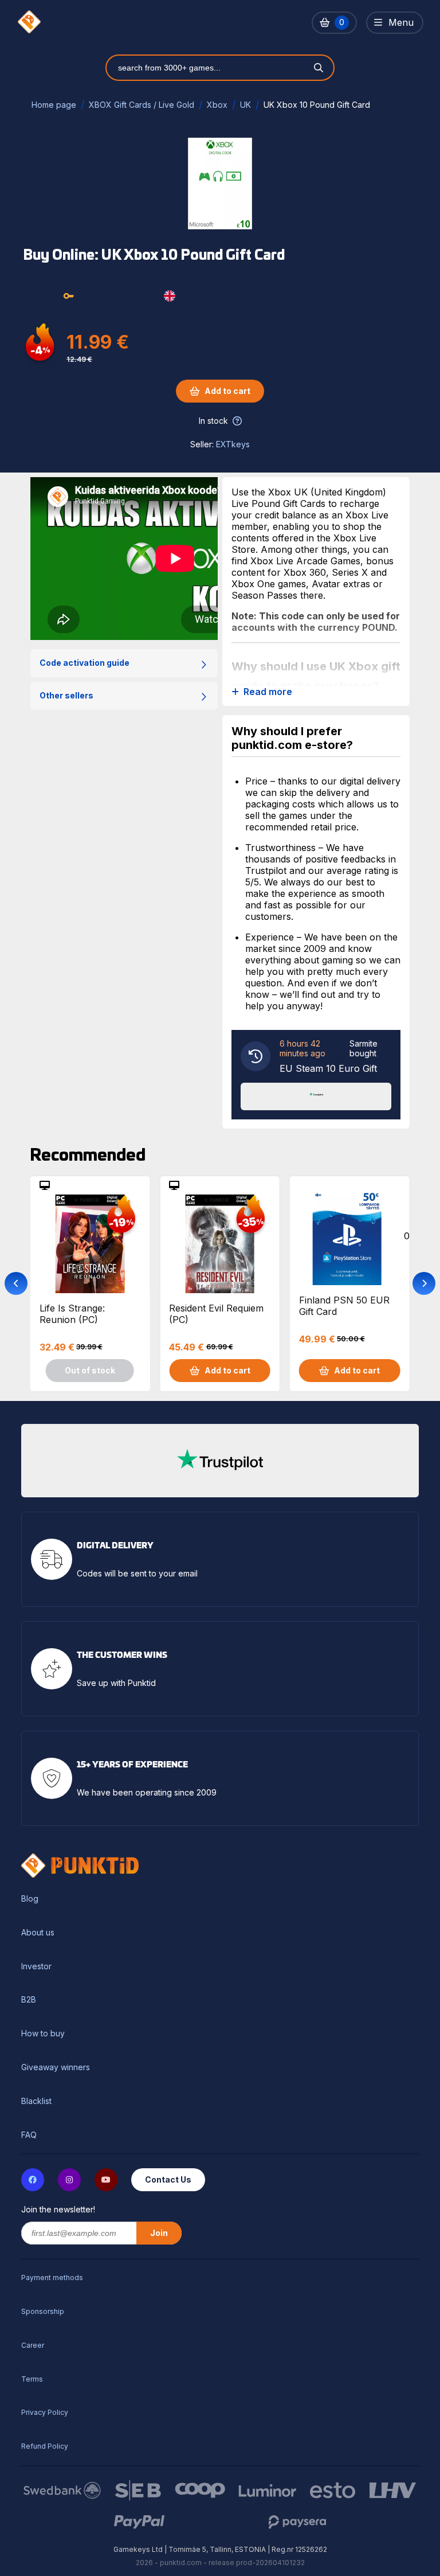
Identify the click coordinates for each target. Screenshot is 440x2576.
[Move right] (424, 1283)
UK (245, 105)
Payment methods (52, 2278)
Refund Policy (45, 2446)
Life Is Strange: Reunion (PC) (72, 1314)
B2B (29, 2000)
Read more (268, 692)
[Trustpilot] (316, 1095)
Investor (36, 1966)
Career (33, 2345)
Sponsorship (43, 2311)
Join (159, 2233)
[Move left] (16, 1283)
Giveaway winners (56, 2067)
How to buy (43, 2034)
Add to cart (227, 391)
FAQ (29, 2135)
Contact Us (168, 2179)
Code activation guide (85, 663)
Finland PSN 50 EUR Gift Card (344, 1306)
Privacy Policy (45, 2412)
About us (38, 1933)
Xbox (217, 105)
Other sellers (66, 695)
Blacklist (36, 2101)
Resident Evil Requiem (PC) (216, 1314)
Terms (32, 2379)
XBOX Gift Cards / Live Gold (142, 105)
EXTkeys (233, 444)
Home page (54, 105)
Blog (30, 1899)
